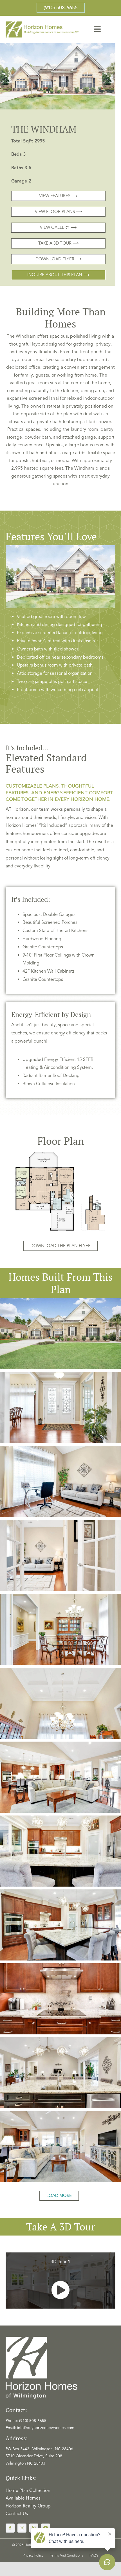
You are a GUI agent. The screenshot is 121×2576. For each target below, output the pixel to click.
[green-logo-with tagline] (43, 24)
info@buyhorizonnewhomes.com (46, 2428)
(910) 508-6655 (33, 2421)
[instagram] (22, 2528)
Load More (59, 2195)
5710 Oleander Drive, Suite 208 (34, 2456)
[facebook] (10, 2528)
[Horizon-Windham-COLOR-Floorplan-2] (60, 1152)
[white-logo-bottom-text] (42, 2339)
